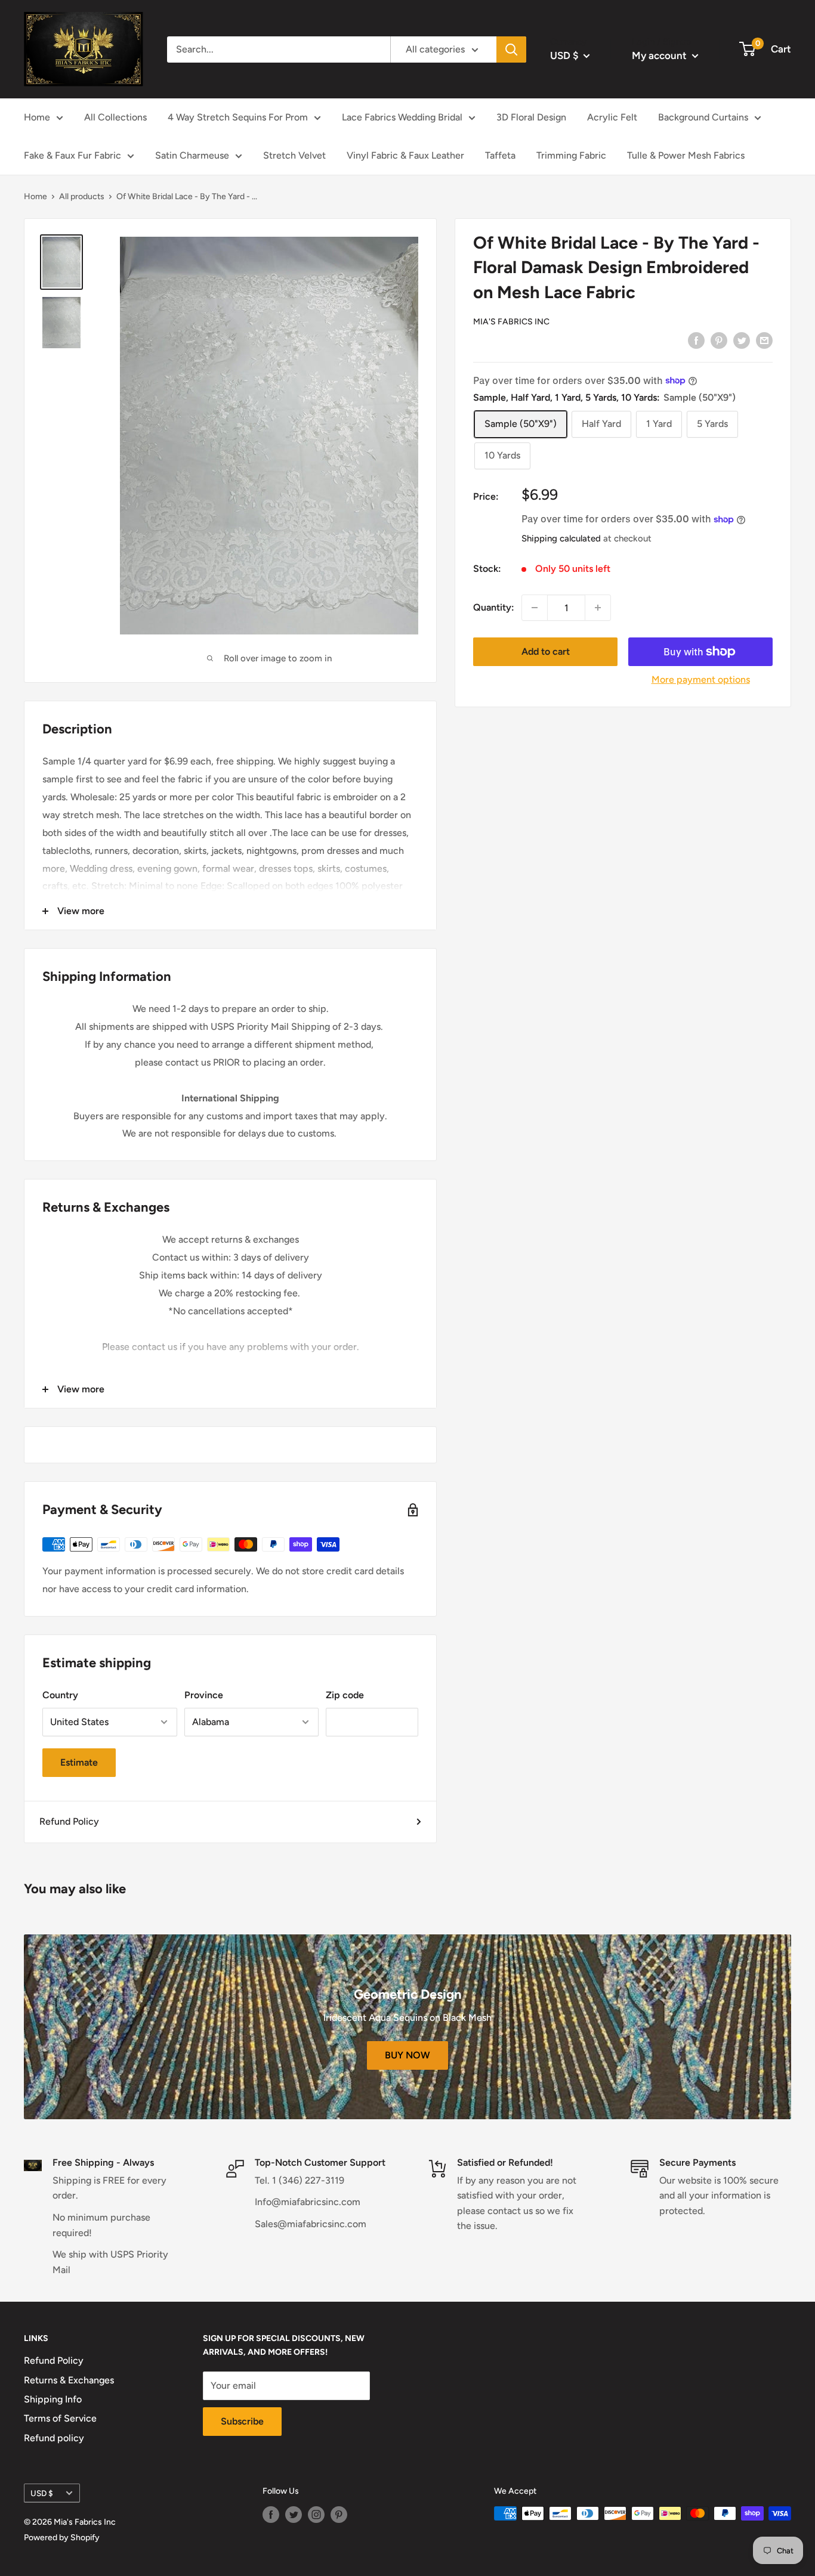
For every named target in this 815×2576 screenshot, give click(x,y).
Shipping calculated (561, 538)
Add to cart (546, 651)
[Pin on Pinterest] (719, 340)
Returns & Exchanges (69, 2380)
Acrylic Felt (612, 117)
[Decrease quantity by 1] (535, 608)
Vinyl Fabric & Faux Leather (405, 155)
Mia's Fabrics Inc (511, 322)
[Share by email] (764, 340)
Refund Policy (69, 1821)
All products (82, 196)
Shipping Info (53, 2399)
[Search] (511, 49)
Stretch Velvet (294, 155)
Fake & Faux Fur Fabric (72, 155)
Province (204, 1695)
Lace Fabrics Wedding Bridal (402, 117)
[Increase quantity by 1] (598, 608)
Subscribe (242, 2421)
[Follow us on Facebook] (271, 2515)
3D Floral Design (531, 117)
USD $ (42, 2493)
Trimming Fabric (571, 155)
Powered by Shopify (62, 2538)
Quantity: (494, 607)
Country (60, 1695)
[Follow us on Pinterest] (339, 2515)
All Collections (115, 117)
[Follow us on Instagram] (316, 2515)
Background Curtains (703, 117)
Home (37, 117)
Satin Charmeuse (192, 155)
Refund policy (54, 2438)
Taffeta (500, 155)
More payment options (701, 679)
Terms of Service (60, 2418)
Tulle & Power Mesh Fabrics (686, 155)
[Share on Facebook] (696, 340)
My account (660, 55)
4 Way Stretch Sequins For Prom (238, 117)
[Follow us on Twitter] (294, 2515)
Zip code (345, 1695)
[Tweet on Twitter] (742, 340)
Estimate (79, 1762)
